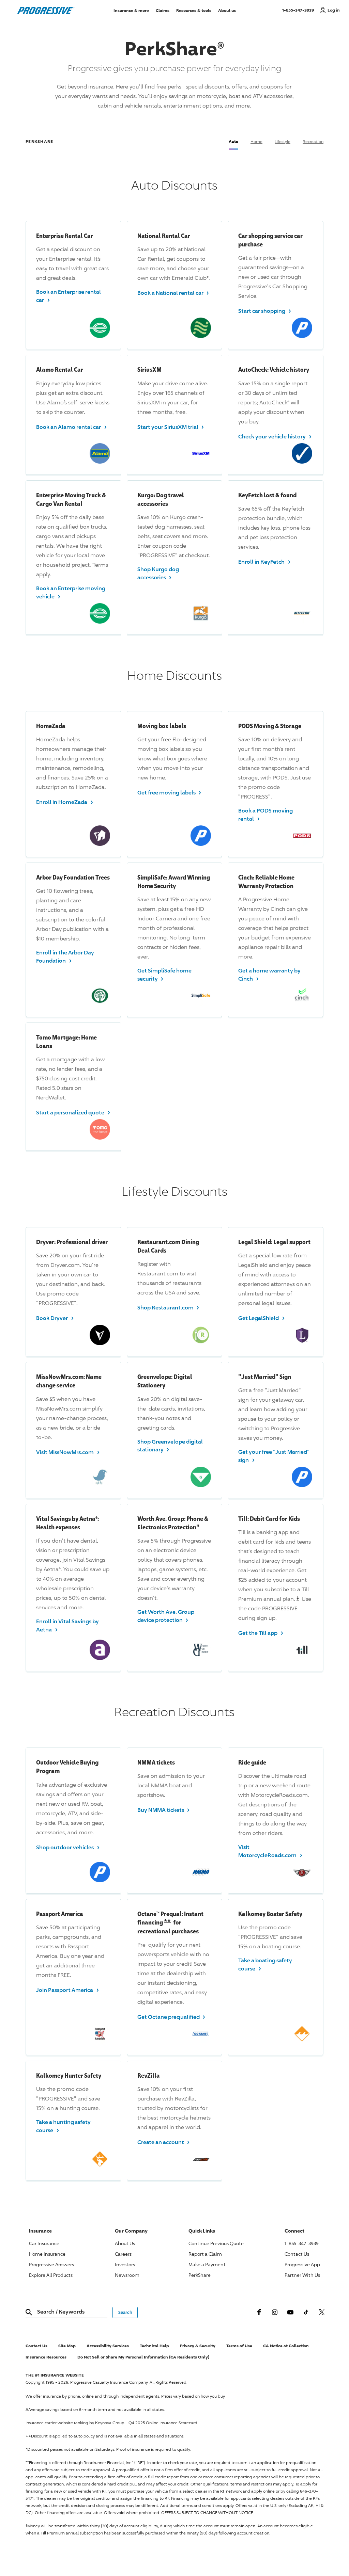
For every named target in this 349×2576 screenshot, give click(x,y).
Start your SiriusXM (171, 426)
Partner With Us (302, 2275)
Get (261, 1317)
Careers (123, 2254)
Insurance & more (131, 10)
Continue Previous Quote (216, 2243)
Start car (265, 310)
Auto (233, 141)
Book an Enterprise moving (71, 592)
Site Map (67, 2346)
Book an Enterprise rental (69, 296)
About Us (125, 2243)
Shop (168, 1307)
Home (256, 141)
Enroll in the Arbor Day (65, 956)
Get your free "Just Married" (274, 1456)
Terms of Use (239, 2346)
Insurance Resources (46, 2357)
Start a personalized (73, 1112)
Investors (125, 2264)
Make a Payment (207, 2264)
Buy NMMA (164, 1809)
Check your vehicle (275, 436)
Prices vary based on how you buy (193, 2396)
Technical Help (154, 2346)
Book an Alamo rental (71, 426)
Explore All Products (51, 2275)
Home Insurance (47, 2254)
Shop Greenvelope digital (170, 1446)
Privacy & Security (198, 2346)
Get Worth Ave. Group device (166, 1616)
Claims (163, 10)
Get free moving (169, 792)
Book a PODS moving (265, 815)
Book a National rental (173, 292)
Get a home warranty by (269, 975)
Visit (68, 1452)
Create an (164, 2142)
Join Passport (67, 1989)
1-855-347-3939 (299, 10)
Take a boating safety (265, 1964)
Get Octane (171, 2016)
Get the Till (261, 1632)
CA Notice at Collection (286, 2346)
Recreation (313, 141)
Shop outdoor (68, 1847)
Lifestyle (283, 141)
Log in (334, 10)
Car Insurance (44, 2243)
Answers (51, 2264)
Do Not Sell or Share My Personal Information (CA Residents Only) (143, 2357)
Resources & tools (194, 10)
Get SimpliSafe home (164, 975)
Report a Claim (205, 2254)
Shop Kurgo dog (158, 573)
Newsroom (127, 2275)
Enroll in (264, 561)
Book (55, 1317)
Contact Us (297, 2254)
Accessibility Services (108, 2346)
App (302, 2264)
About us (227, 10)
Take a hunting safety (63, 2126)
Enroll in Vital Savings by (67, 1625)
